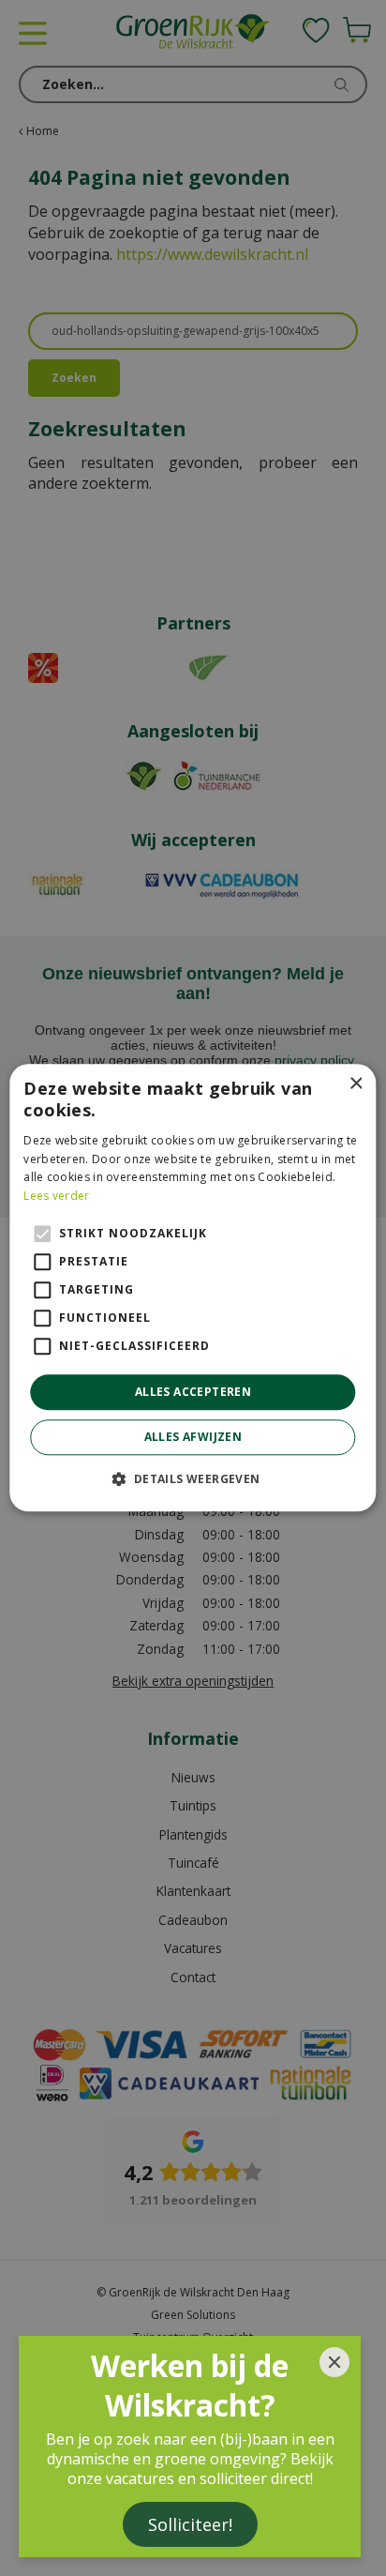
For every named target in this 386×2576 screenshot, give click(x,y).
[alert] (193, 1288)
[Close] (334, 2362)
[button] (193, 1479)
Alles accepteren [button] (193, 1392)
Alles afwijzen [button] (193, 1438)
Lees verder (56, 1196)
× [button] (356, 1084)
